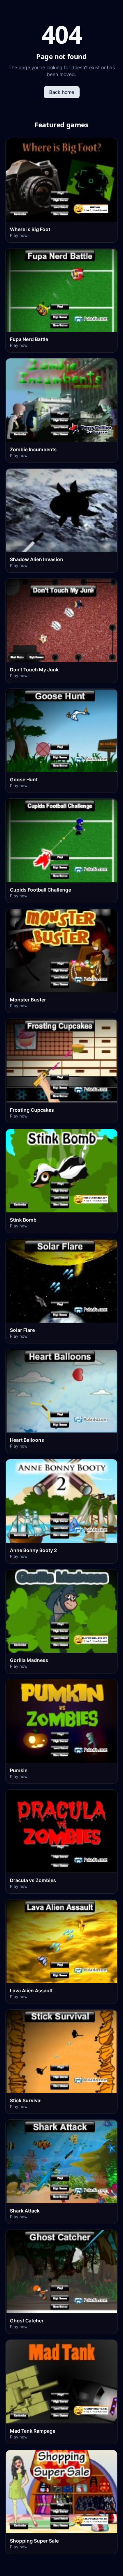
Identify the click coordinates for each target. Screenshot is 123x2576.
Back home (62, 92)
